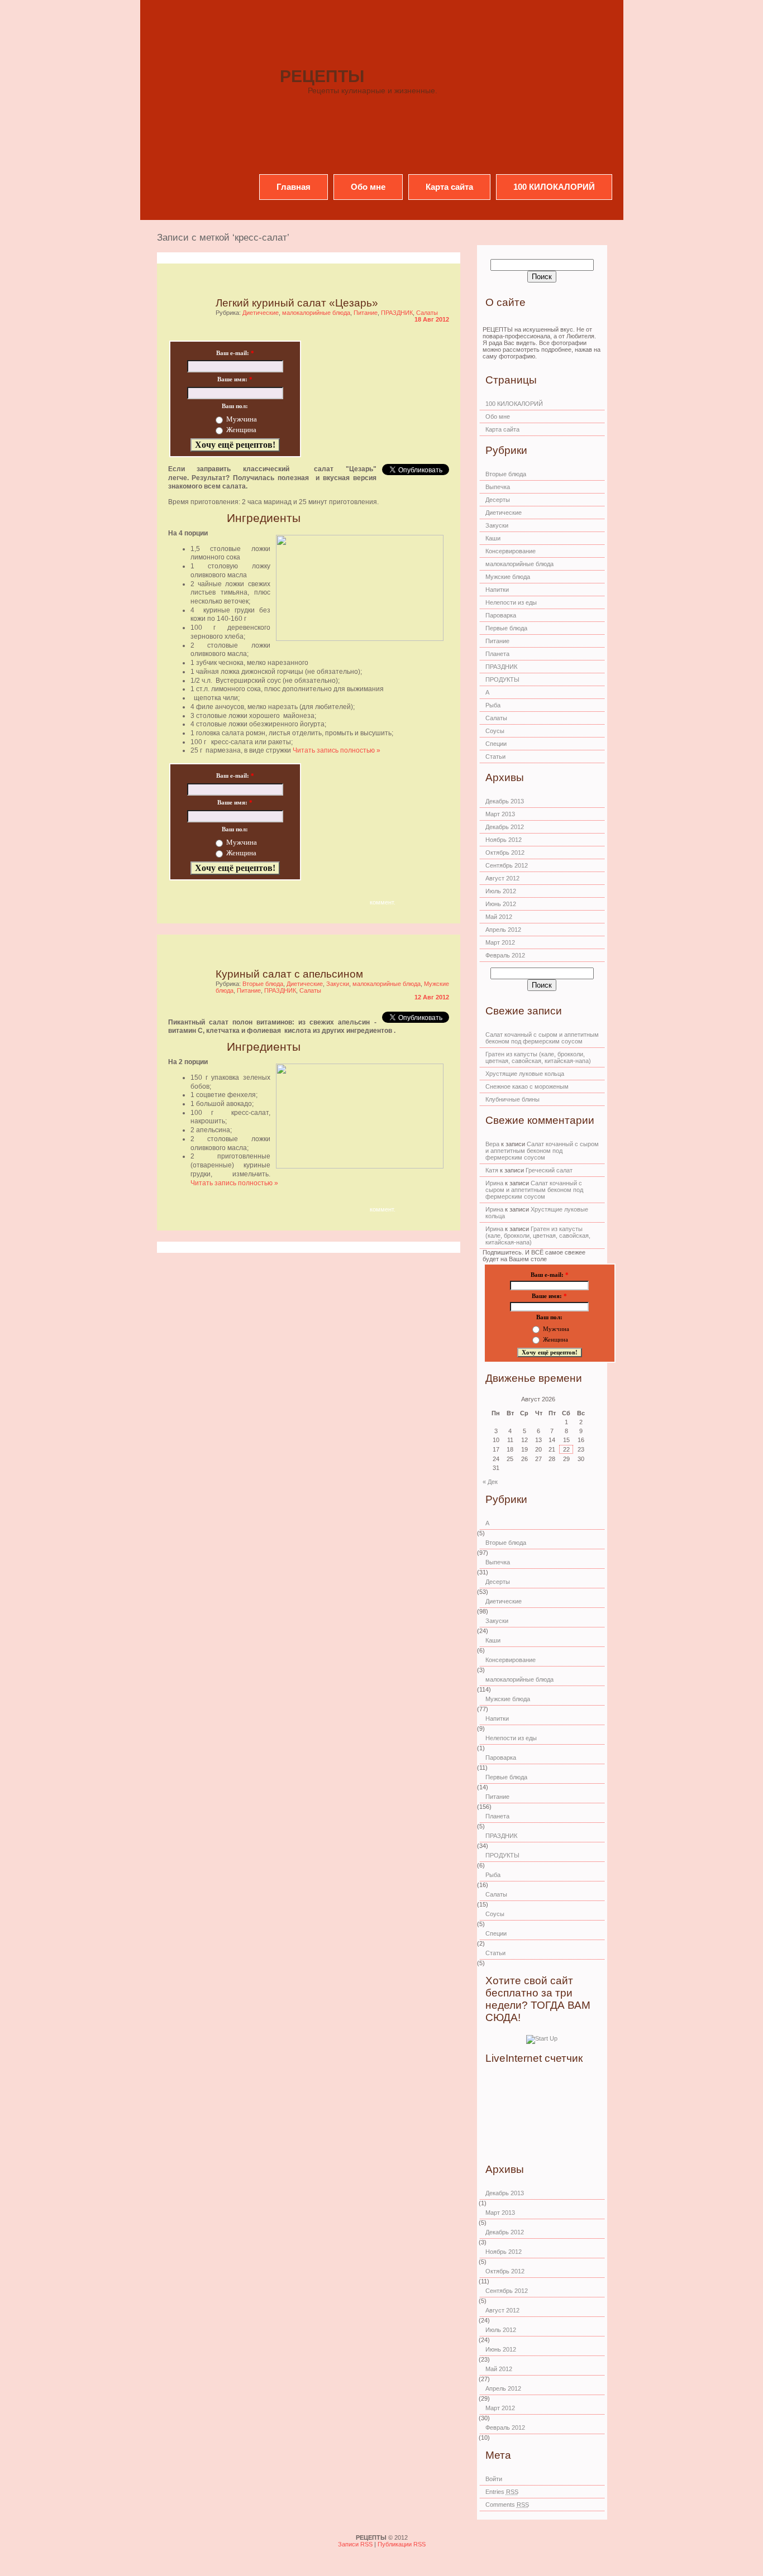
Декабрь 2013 (505, 801)
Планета (497, 654)
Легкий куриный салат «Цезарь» (297, 303)
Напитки (497, 590)
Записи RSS (356, 2544)
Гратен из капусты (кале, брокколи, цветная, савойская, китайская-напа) (538, 1057)
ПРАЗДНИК (397, 313)
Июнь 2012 (501, 904)
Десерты (498, 500)
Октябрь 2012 (505, 853)
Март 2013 (500, 814)
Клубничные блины (512, 1099)
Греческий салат (549, 1170)
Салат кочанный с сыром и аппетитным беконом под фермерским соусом (542, 1038)
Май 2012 (499, 917)
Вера (492, 1144)
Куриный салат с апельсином (289, 974)
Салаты (427, 313)
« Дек (490, 1482)
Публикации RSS (402, 2544)
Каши (493, 538)
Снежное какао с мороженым (527, 1086)
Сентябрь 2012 (507, 865)
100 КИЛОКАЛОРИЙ (554, 187)
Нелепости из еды (511, 602)
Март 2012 (500, 942)
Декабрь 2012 (505, 827)
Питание (366, 313)
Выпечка (498, 487)
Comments (507, 2505)
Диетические (261, 313)
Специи (496, 744)
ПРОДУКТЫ (502, 679)
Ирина (494, 1183)
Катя (492, 1170)
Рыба (493, 705)
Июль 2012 (501, 891)
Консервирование (511, 551)
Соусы (495, 731)
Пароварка (501, 615)
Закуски (338, 984)
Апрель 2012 (503, 930)
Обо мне (368, 187)
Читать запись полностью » (337, 750)
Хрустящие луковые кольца (525, 1074)
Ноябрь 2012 (504, 840)
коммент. (383, 902)
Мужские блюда (508, 577)
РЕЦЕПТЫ (322, 76)
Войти (494, 2479)
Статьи (495, 756)
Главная (294, 187)
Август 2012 (502, 878)
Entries (502, 2492)
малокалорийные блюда (316, 313)
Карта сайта (449, 187)
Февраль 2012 (505, 955)
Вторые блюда (263, 984)
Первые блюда (506, 628)
